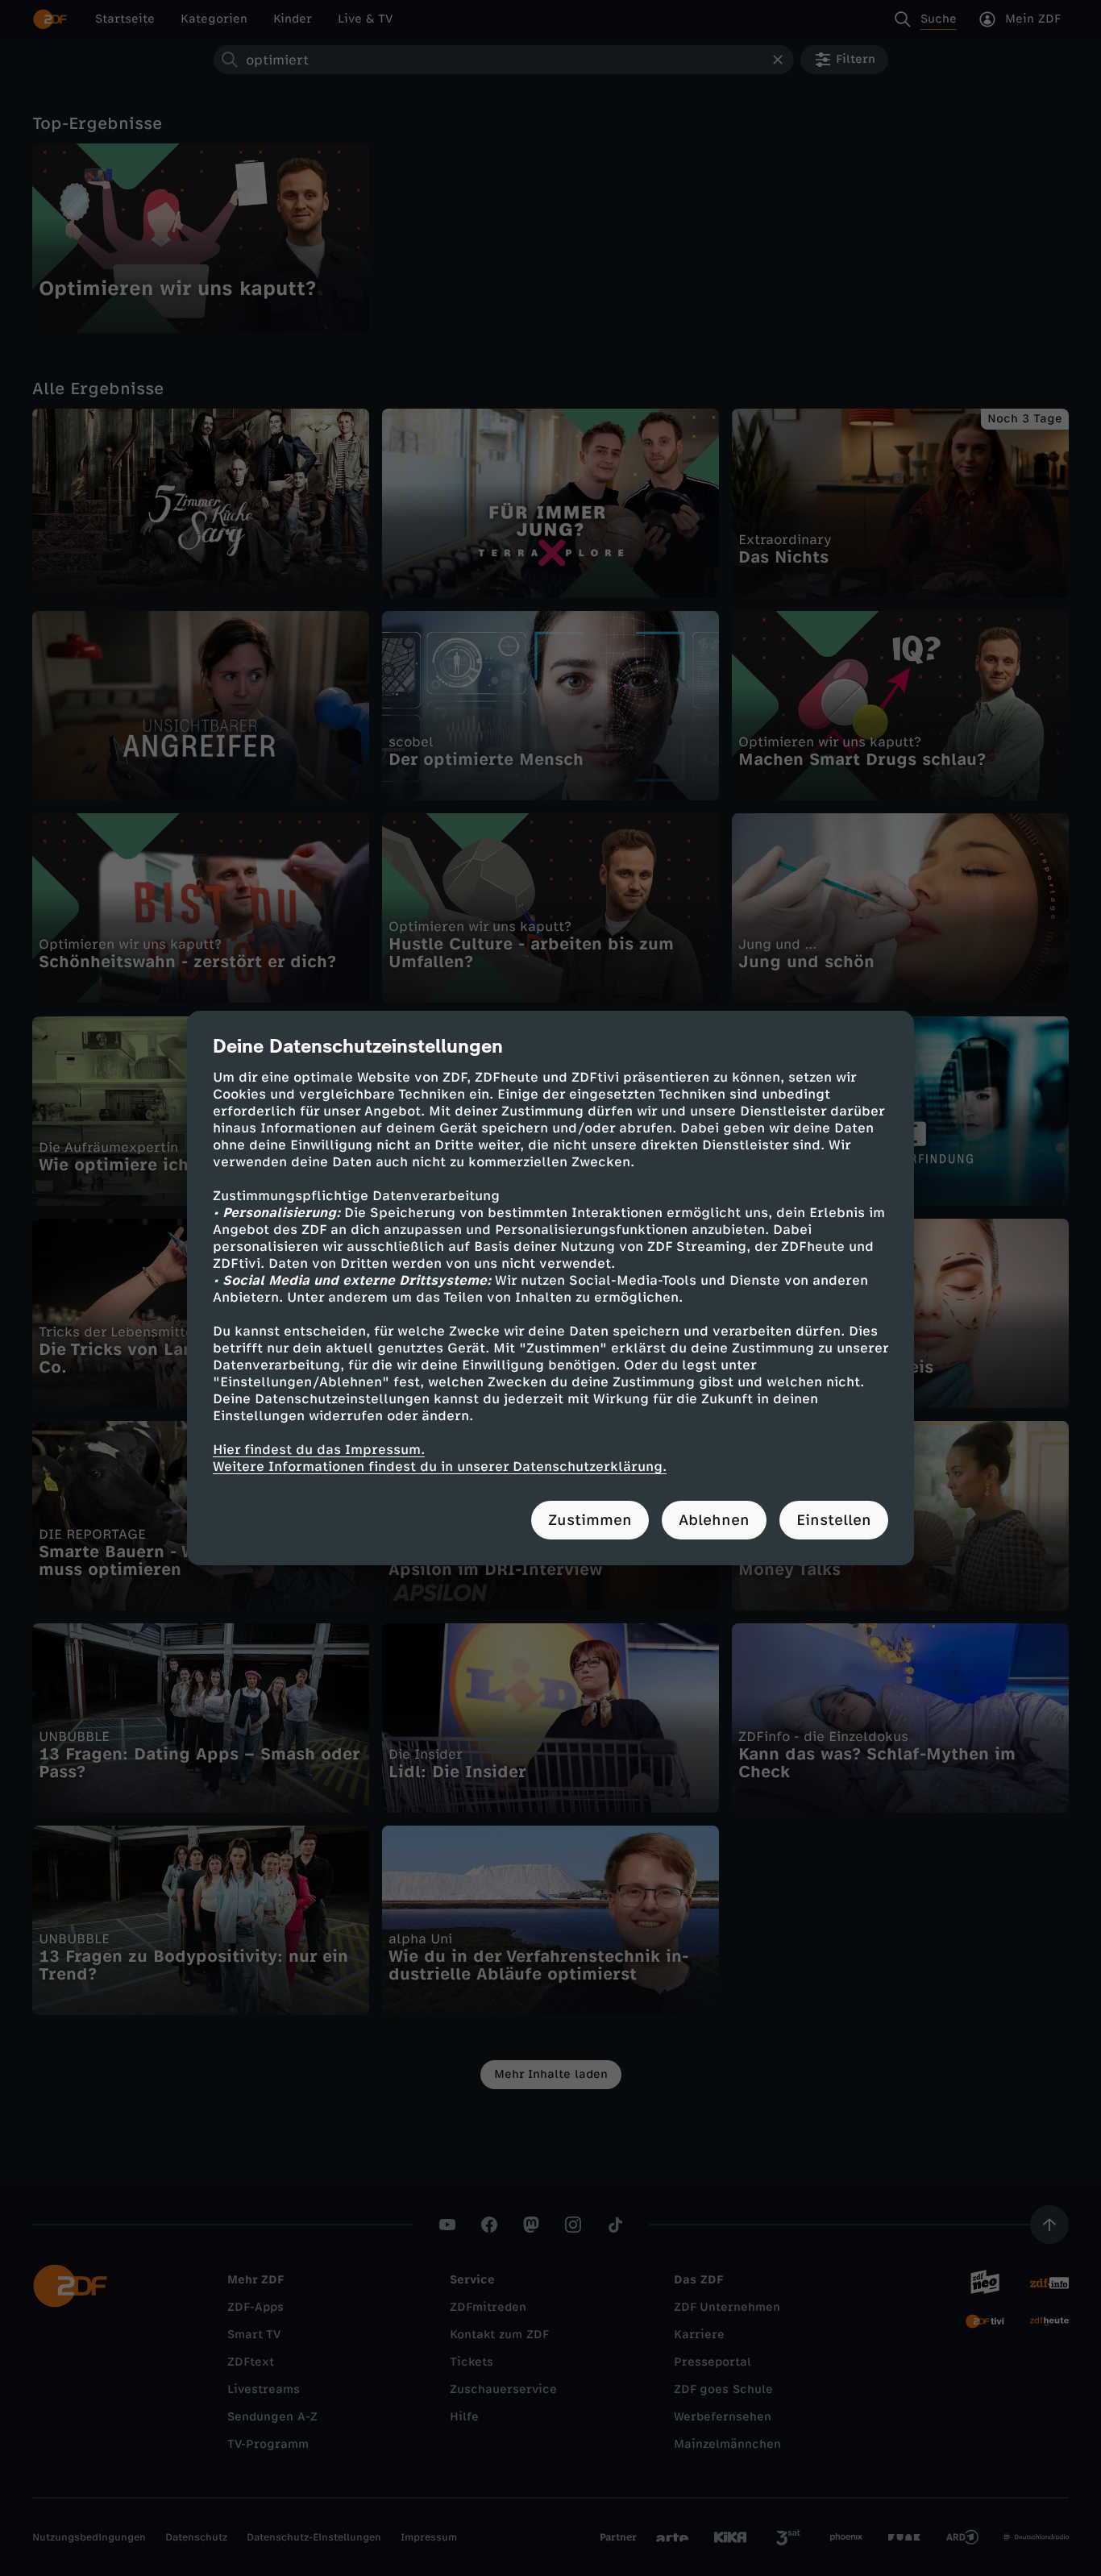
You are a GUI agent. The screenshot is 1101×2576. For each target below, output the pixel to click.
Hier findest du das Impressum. (319, 1450)
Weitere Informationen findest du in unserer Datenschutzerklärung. (440, 1467)
